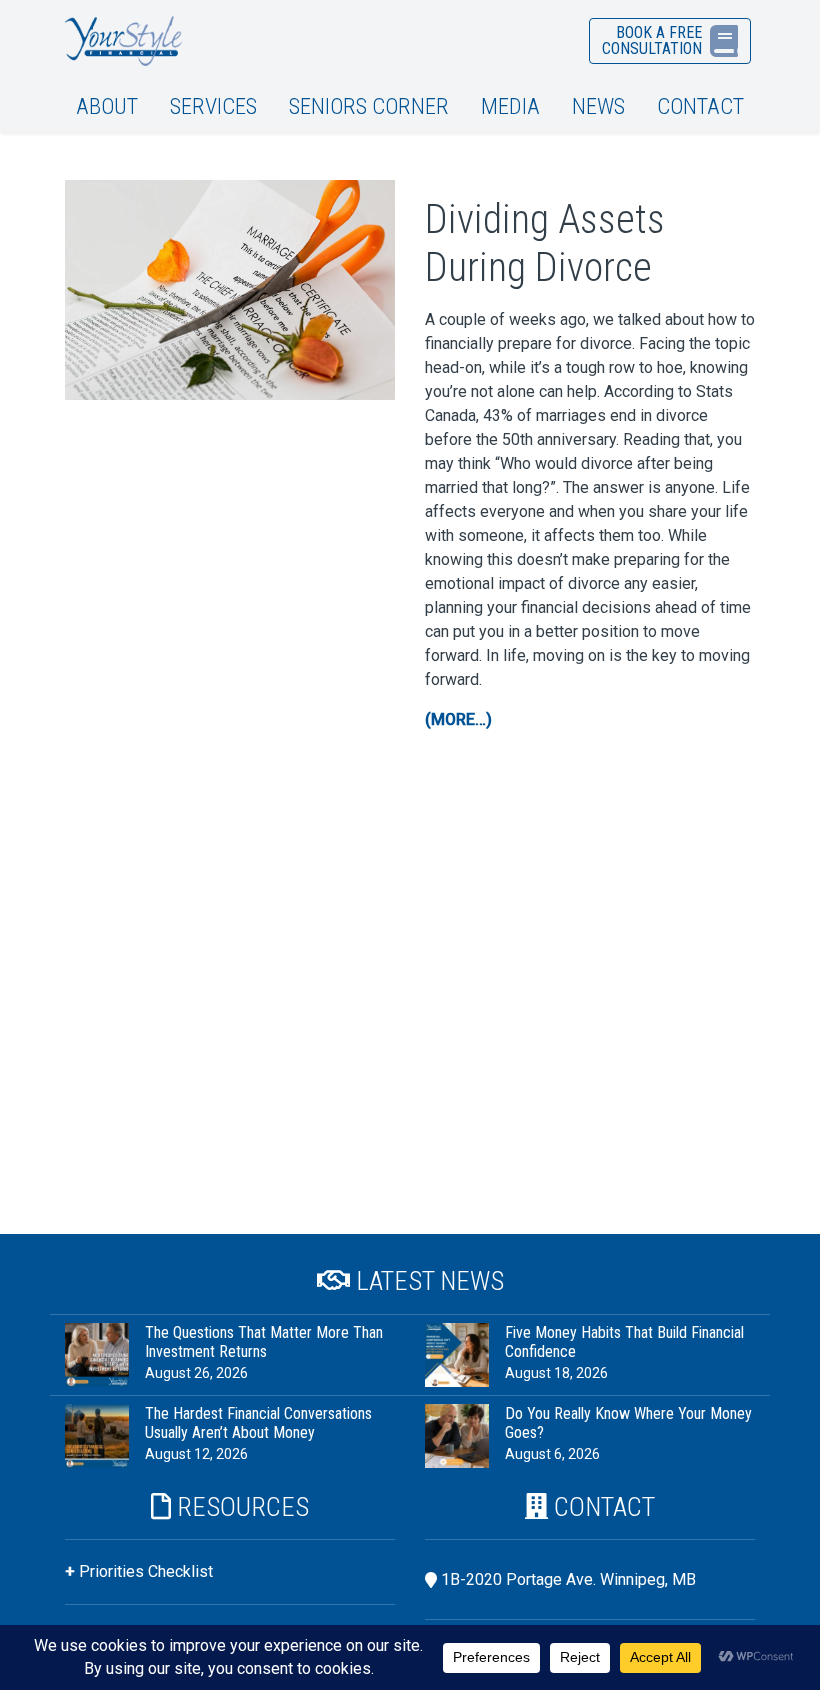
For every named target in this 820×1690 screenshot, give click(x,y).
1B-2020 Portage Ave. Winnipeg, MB (568, 1579)
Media (510, 106)
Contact (700, 106)
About (107, 106)
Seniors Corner (369, 106)
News (598, 106)
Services (213, 106)
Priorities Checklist (146, 1571)
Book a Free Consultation (652, 40)
